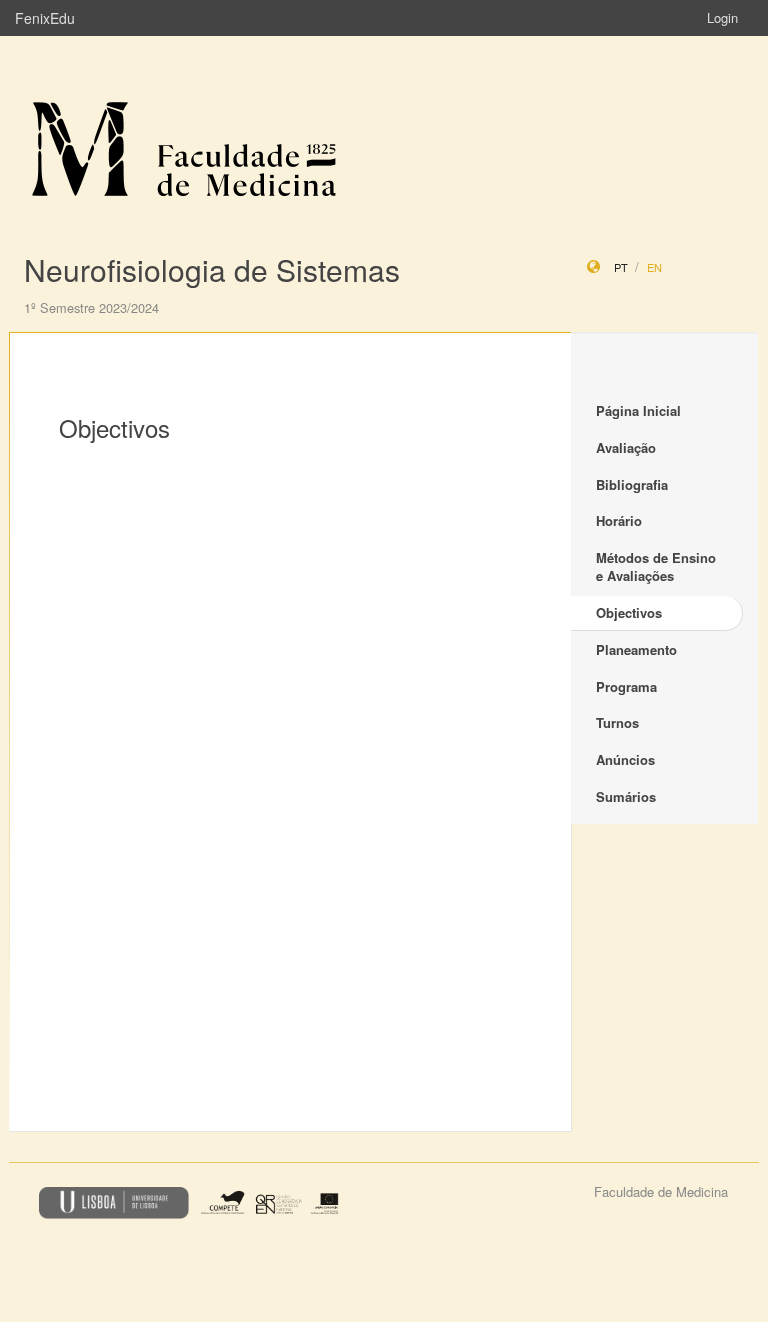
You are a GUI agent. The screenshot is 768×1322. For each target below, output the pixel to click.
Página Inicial (638, 410)
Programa (626, 686)
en (654, 267)
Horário (619, 520)
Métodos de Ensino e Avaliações (656, 567)
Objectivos (629, 612)
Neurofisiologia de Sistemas (212, 269)
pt (621, 267)
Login (722, 17)
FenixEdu (45, 18)
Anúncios (625, 759)
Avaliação (626, 447)
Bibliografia (632, 484)
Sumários (626, 796)
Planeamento (636, 649)
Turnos (617, 722)
